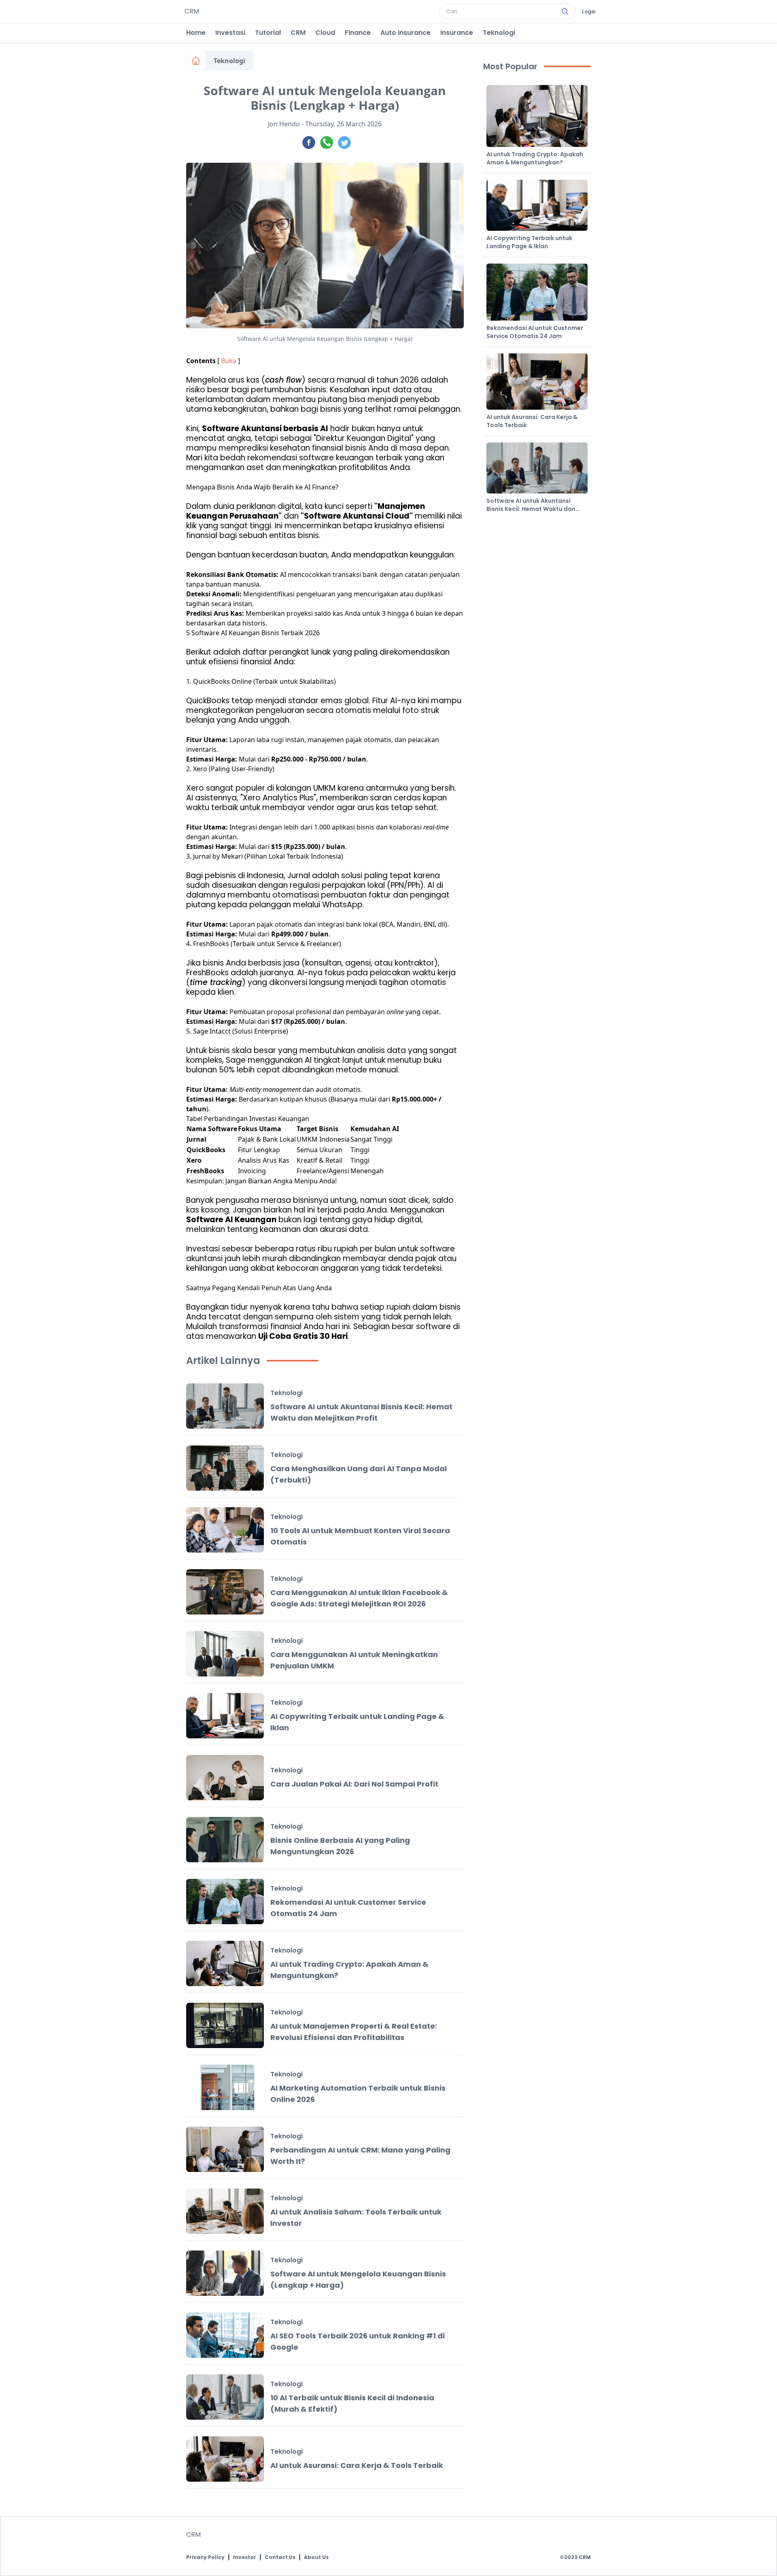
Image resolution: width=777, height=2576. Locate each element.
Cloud (325, 33)
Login (589, 12)
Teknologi (499, 33)
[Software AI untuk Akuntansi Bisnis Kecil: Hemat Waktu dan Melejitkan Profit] (225, 1406)
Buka (229, 361)
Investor (245, 2557)
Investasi (230, 33)
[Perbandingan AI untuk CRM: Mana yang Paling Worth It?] (225, 2149)
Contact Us (280, 2557)
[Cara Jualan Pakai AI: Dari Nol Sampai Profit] (225, 1778)
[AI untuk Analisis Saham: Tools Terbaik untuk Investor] (225, 2211)
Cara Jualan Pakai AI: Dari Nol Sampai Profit (354, 1784)
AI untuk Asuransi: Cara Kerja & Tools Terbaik (357, 2465)
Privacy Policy (205, 2557)
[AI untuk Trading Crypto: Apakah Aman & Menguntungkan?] (225, 1963)
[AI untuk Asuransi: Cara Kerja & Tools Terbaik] (225, 2459)
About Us (316, 2557)
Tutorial (268, 33)
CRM (298, 33)
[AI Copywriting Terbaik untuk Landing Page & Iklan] (225, 1716)
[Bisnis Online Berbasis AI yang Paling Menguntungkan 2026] (225, 1840)
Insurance (457, 33)
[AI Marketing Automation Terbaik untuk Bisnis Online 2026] (225, 2087)
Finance (358, 33)
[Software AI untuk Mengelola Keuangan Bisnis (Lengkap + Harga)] (225, 2273)
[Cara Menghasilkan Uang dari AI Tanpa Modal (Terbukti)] (225, 1468)
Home (196, 33)
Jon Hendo (284, 124)
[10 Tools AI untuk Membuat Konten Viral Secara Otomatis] (225, 1530)
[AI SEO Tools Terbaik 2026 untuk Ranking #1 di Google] (225, 2335)
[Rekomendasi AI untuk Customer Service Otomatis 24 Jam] (225, 1902)
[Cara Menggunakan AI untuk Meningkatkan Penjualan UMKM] (225, 1654)
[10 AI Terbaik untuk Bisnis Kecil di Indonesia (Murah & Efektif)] (225, 2397)
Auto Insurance (405, 33)
